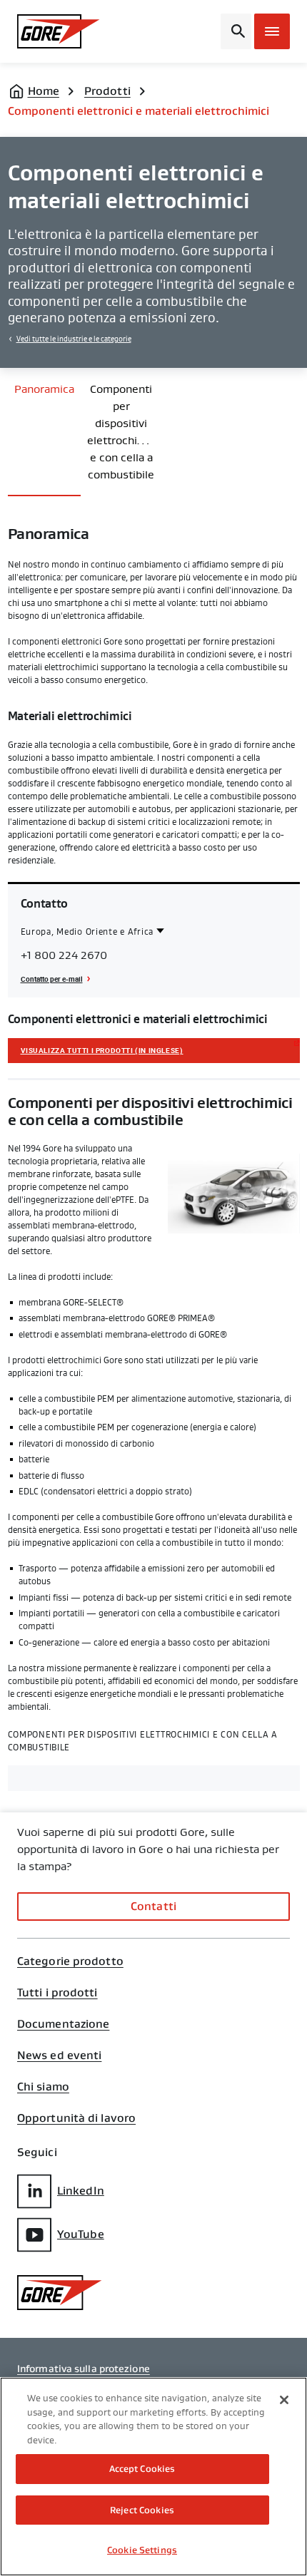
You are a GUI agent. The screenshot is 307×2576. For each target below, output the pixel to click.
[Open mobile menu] (272, 31)
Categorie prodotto (70, 1961)
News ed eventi (59, 2056)
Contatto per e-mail (52, 979)
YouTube (81, 2234)
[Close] (284, 2400)
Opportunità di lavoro (76, 2118)
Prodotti (107, 91)
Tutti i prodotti (57, 1993)
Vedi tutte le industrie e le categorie (74, 339)
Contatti (153, 1906)
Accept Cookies (142, 2469)
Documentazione (63, 2024)
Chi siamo (43, 2087)
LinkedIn (81, 2191)
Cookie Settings (142, 2550)
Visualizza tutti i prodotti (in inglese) (102, 1050)
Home (44, 91)
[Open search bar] (236, 31)
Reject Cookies (142, 2510)
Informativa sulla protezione (84, 2369)
